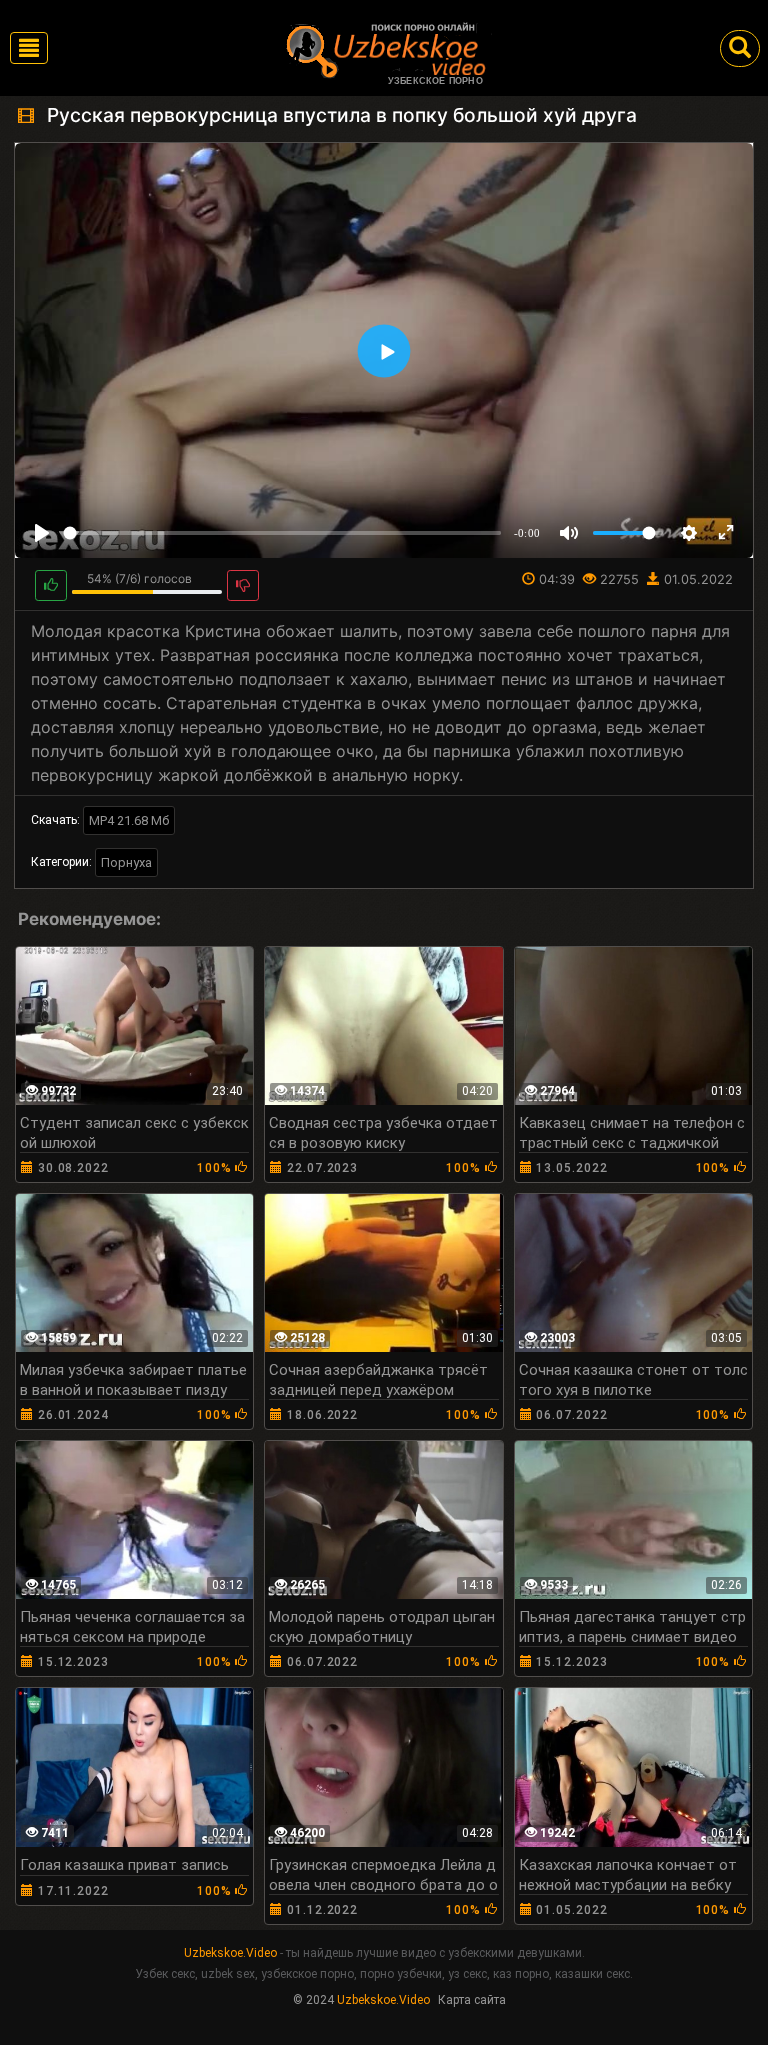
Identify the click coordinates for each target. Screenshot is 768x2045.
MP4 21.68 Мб (129, 820)
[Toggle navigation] (29, 48)
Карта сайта (472, 2000)
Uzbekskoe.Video (230, 1953)
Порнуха (126, 862)
